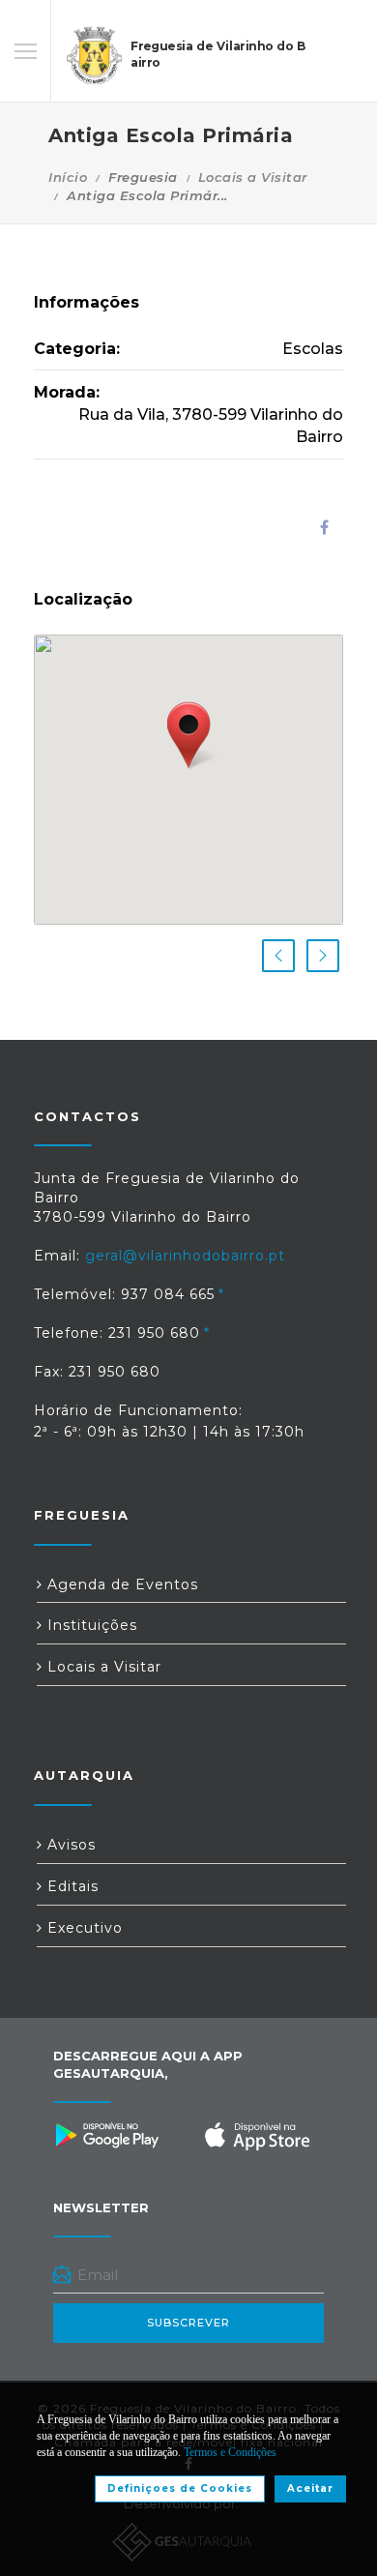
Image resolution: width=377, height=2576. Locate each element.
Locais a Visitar (253, 177)
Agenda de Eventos (120, 1584)
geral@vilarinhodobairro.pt (185, 1256)
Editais (71, 1886)
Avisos (69, 1845)
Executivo (83, 1928)
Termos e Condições (230, 2452)
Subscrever (188, 2323)
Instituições (90, 1625)
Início (68, 177)
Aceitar (310, 2488)
